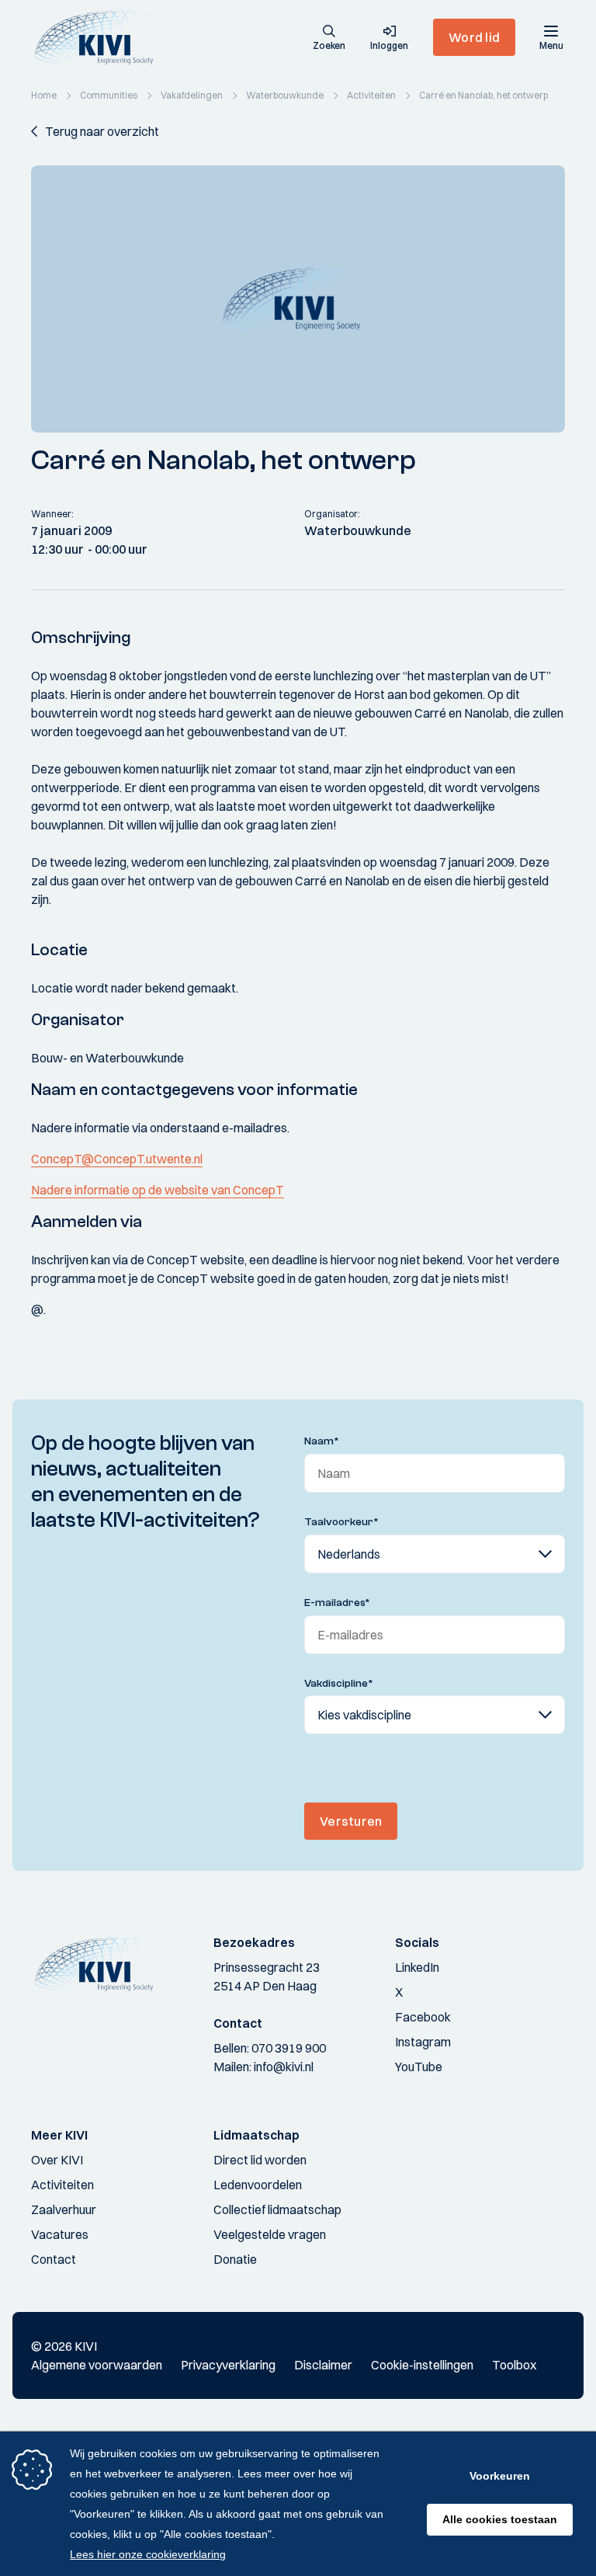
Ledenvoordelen (258, 2185)
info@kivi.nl (284, 2067)
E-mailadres (337, 1603)
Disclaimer (323, 2365)
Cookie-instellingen (422, 2365)
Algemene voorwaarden (97, 2365)
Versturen (351, 1821)
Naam (322, 1441)
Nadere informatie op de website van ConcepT (158, 1190)
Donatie (235, 2259)
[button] (329, 39)
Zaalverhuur (64, 2209)
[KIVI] (100, 37)
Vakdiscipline (339, 1684)
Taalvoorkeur (341, 1522)
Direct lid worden (260, 2160)
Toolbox (514, 2365)
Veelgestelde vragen (270, 2234)
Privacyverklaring (228, 2365)
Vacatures (60, 2234)
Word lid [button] (474, 37)
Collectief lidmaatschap (277, 2209)
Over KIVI (57, 2160)
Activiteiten (62, 2185)
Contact (54, 2259)
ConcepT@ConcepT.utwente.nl (117, 1159)
